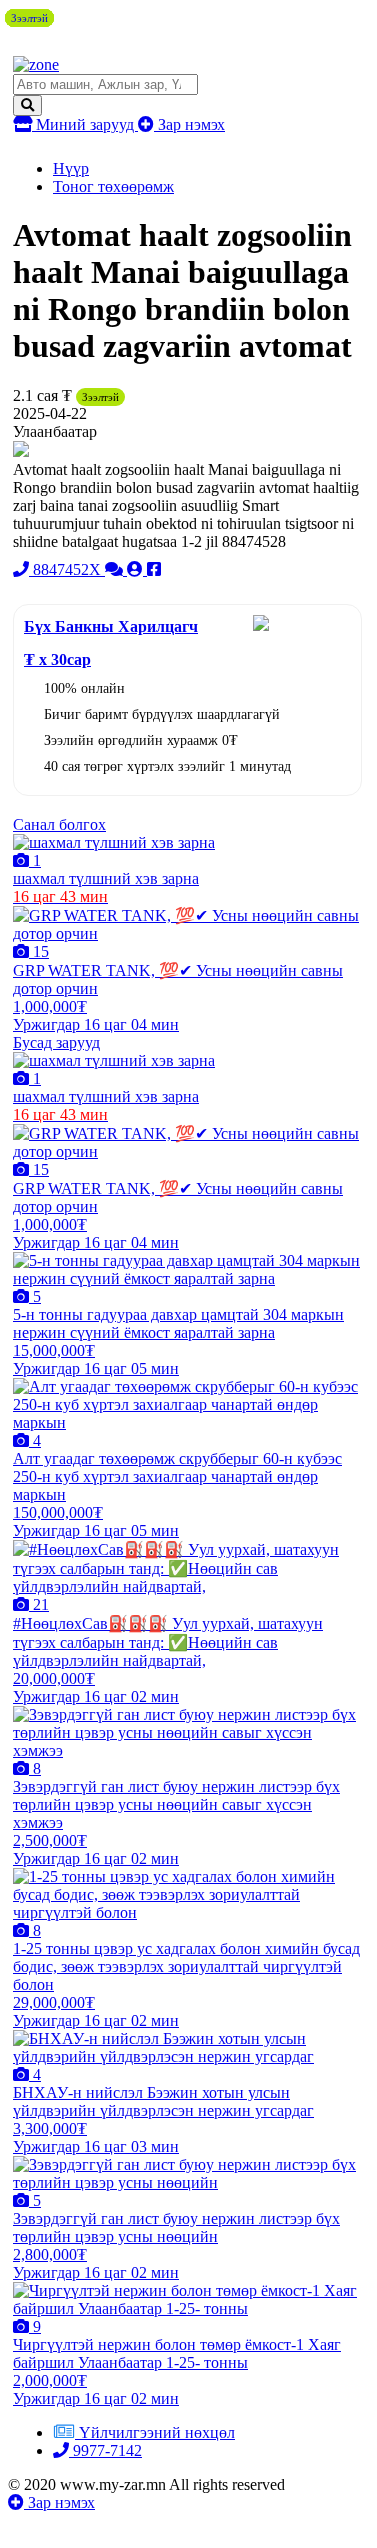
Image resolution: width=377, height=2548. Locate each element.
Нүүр (71, 168)
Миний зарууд (85, 124)
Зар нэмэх (189, 124)
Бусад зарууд (56, 1042)
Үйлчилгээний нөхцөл (157, 2432)
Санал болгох (59, 824)
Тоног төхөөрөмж (113, 186)
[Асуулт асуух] (116, 569)
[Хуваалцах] (154, 569)
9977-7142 (105, 2450)
